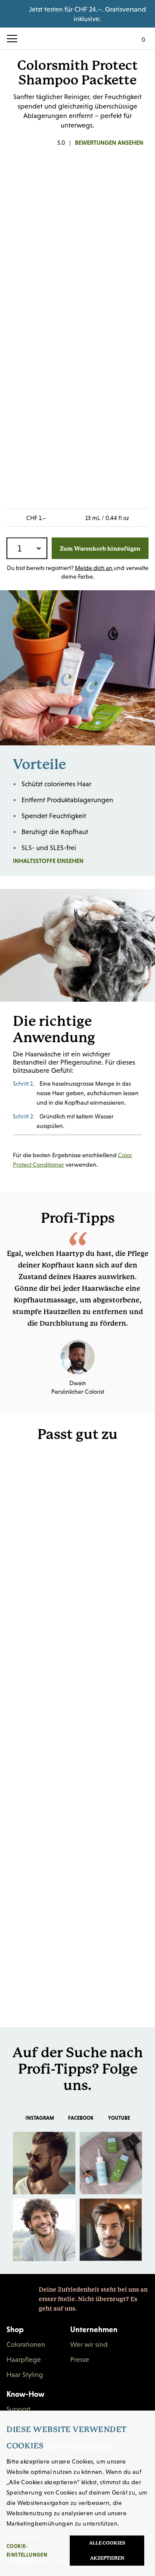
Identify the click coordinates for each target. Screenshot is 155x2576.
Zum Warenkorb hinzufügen (100, 548)
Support (19, 2409)
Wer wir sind (89, 2344)
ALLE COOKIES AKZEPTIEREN (107, 2551)
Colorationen (26, 2344)
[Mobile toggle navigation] (15, 39)
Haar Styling (25, 2374)
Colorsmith (77, 38)
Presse (80, 2359)
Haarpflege (24, 2359)
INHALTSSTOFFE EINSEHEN (74, 861)
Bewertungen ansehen (109, 143)
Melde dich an (94, 568)
